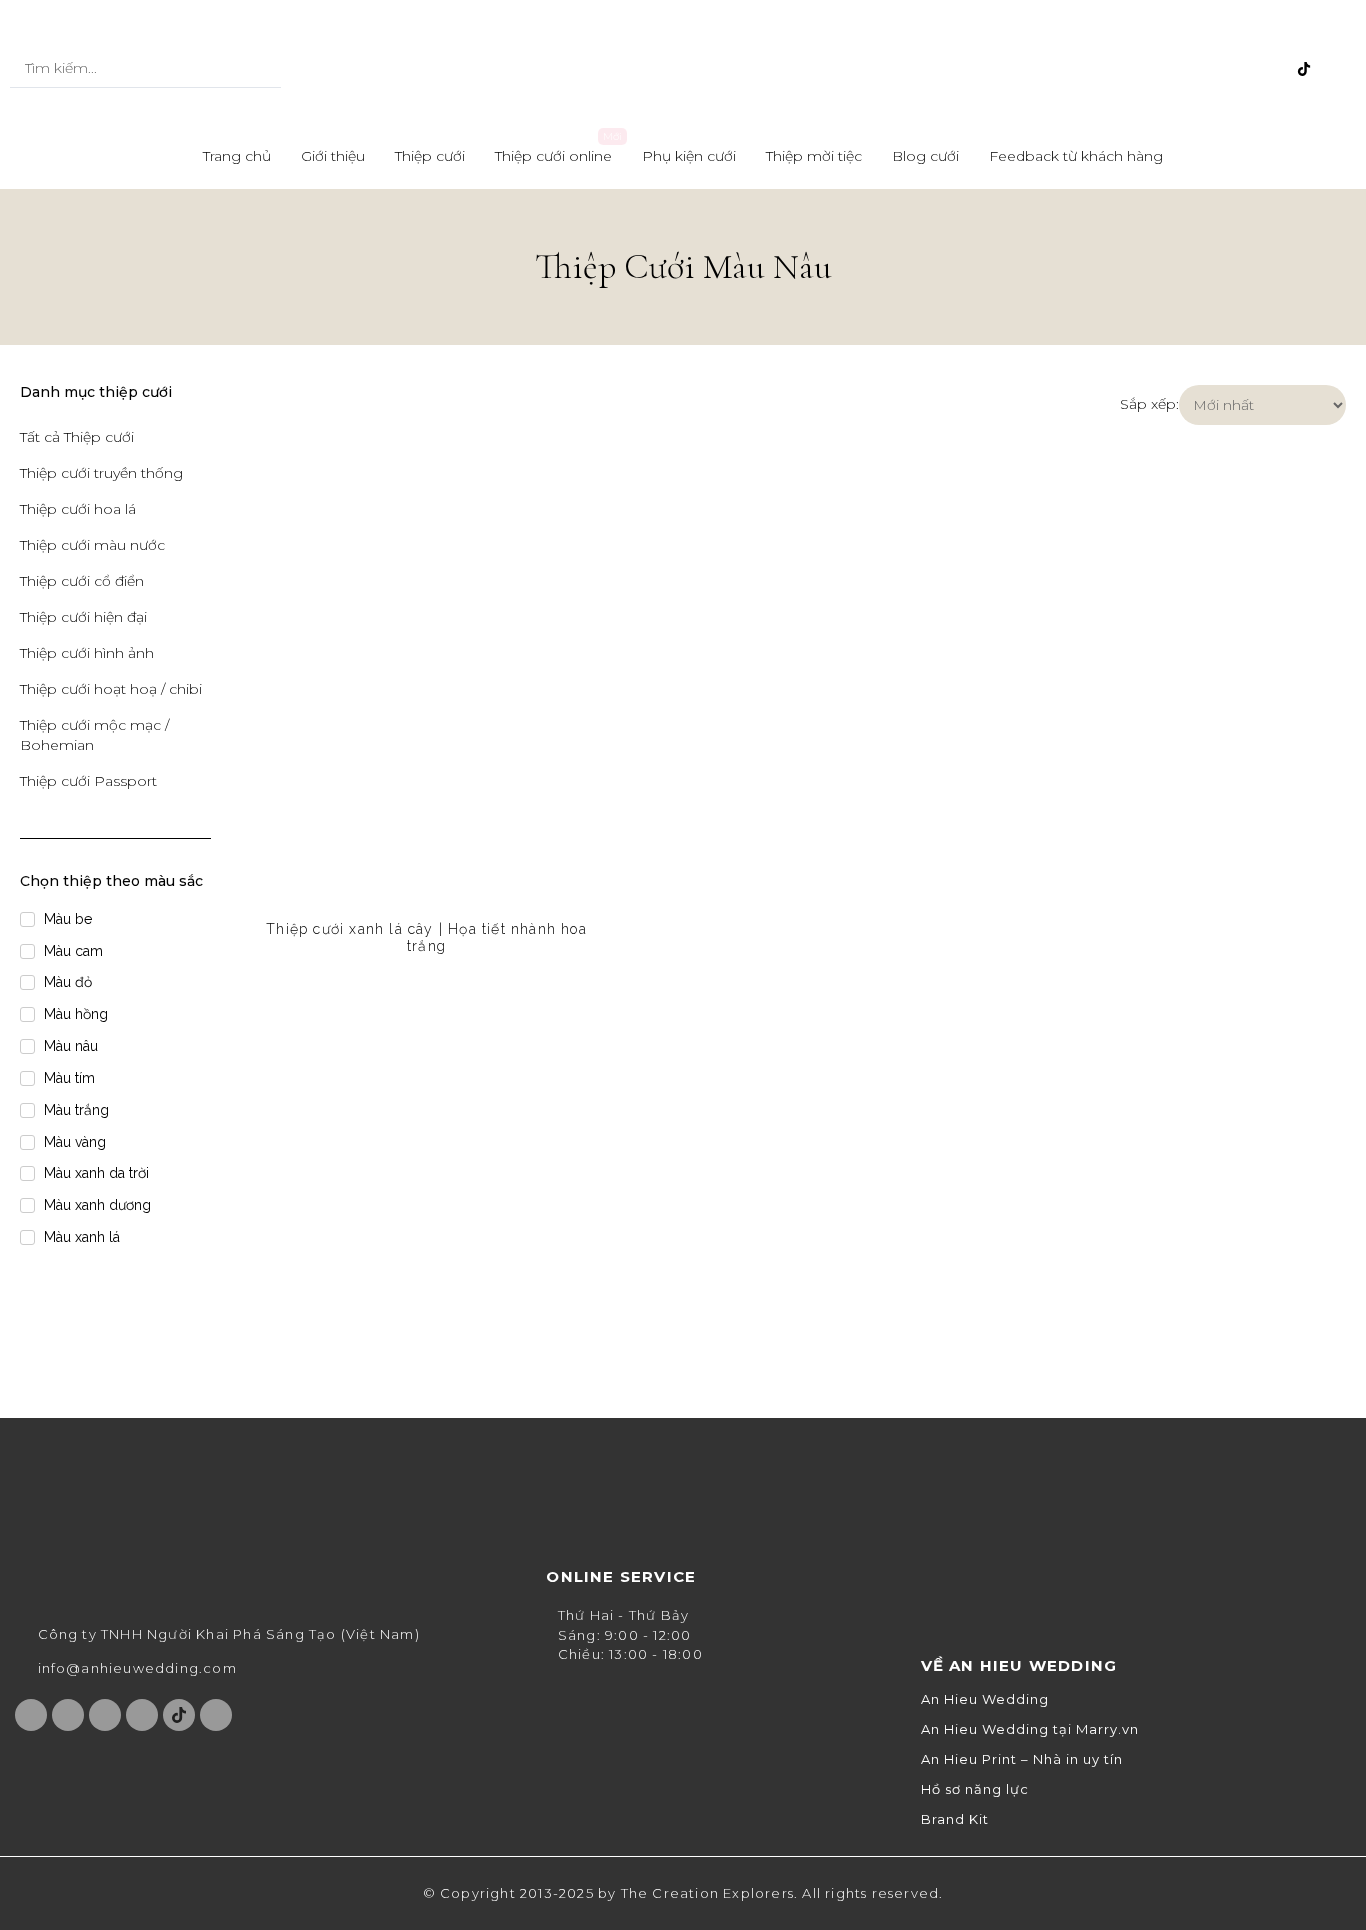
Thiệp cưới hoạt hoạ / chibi (111, 689)
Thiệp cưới (430, 156)
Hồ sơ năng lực (975, 1789)
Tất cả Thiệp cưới (77, 437)
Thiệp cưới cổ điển (82, 581)
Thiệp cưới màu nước (92, 545)
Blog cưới (925, 156)
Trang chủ (237, 156)
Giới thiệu (333, 156)
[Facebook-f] (1172, 69)
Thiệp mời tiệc (814, 156)
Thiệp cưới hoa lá (78, 509)
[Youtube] (1238, 69)
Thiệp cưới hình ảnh (87, 653)
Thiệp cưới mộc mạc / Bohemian (94, 735)
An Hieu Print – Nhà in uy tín (1022, 1759)
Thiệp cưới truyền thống (101, 473)
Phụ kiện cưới (689, 156)
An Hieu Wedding (985, 1699)
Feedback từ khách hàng (1076, 156)
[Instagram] (1205, 69)
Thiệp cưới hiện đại (83, 617)
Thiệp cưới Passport (88, 781)
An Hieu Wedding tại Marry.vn (1030, 1729)
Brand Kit (955, 1819)
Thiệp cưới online (553, 156)
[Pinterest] (1271, 69)
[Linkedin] (1337, 69)
